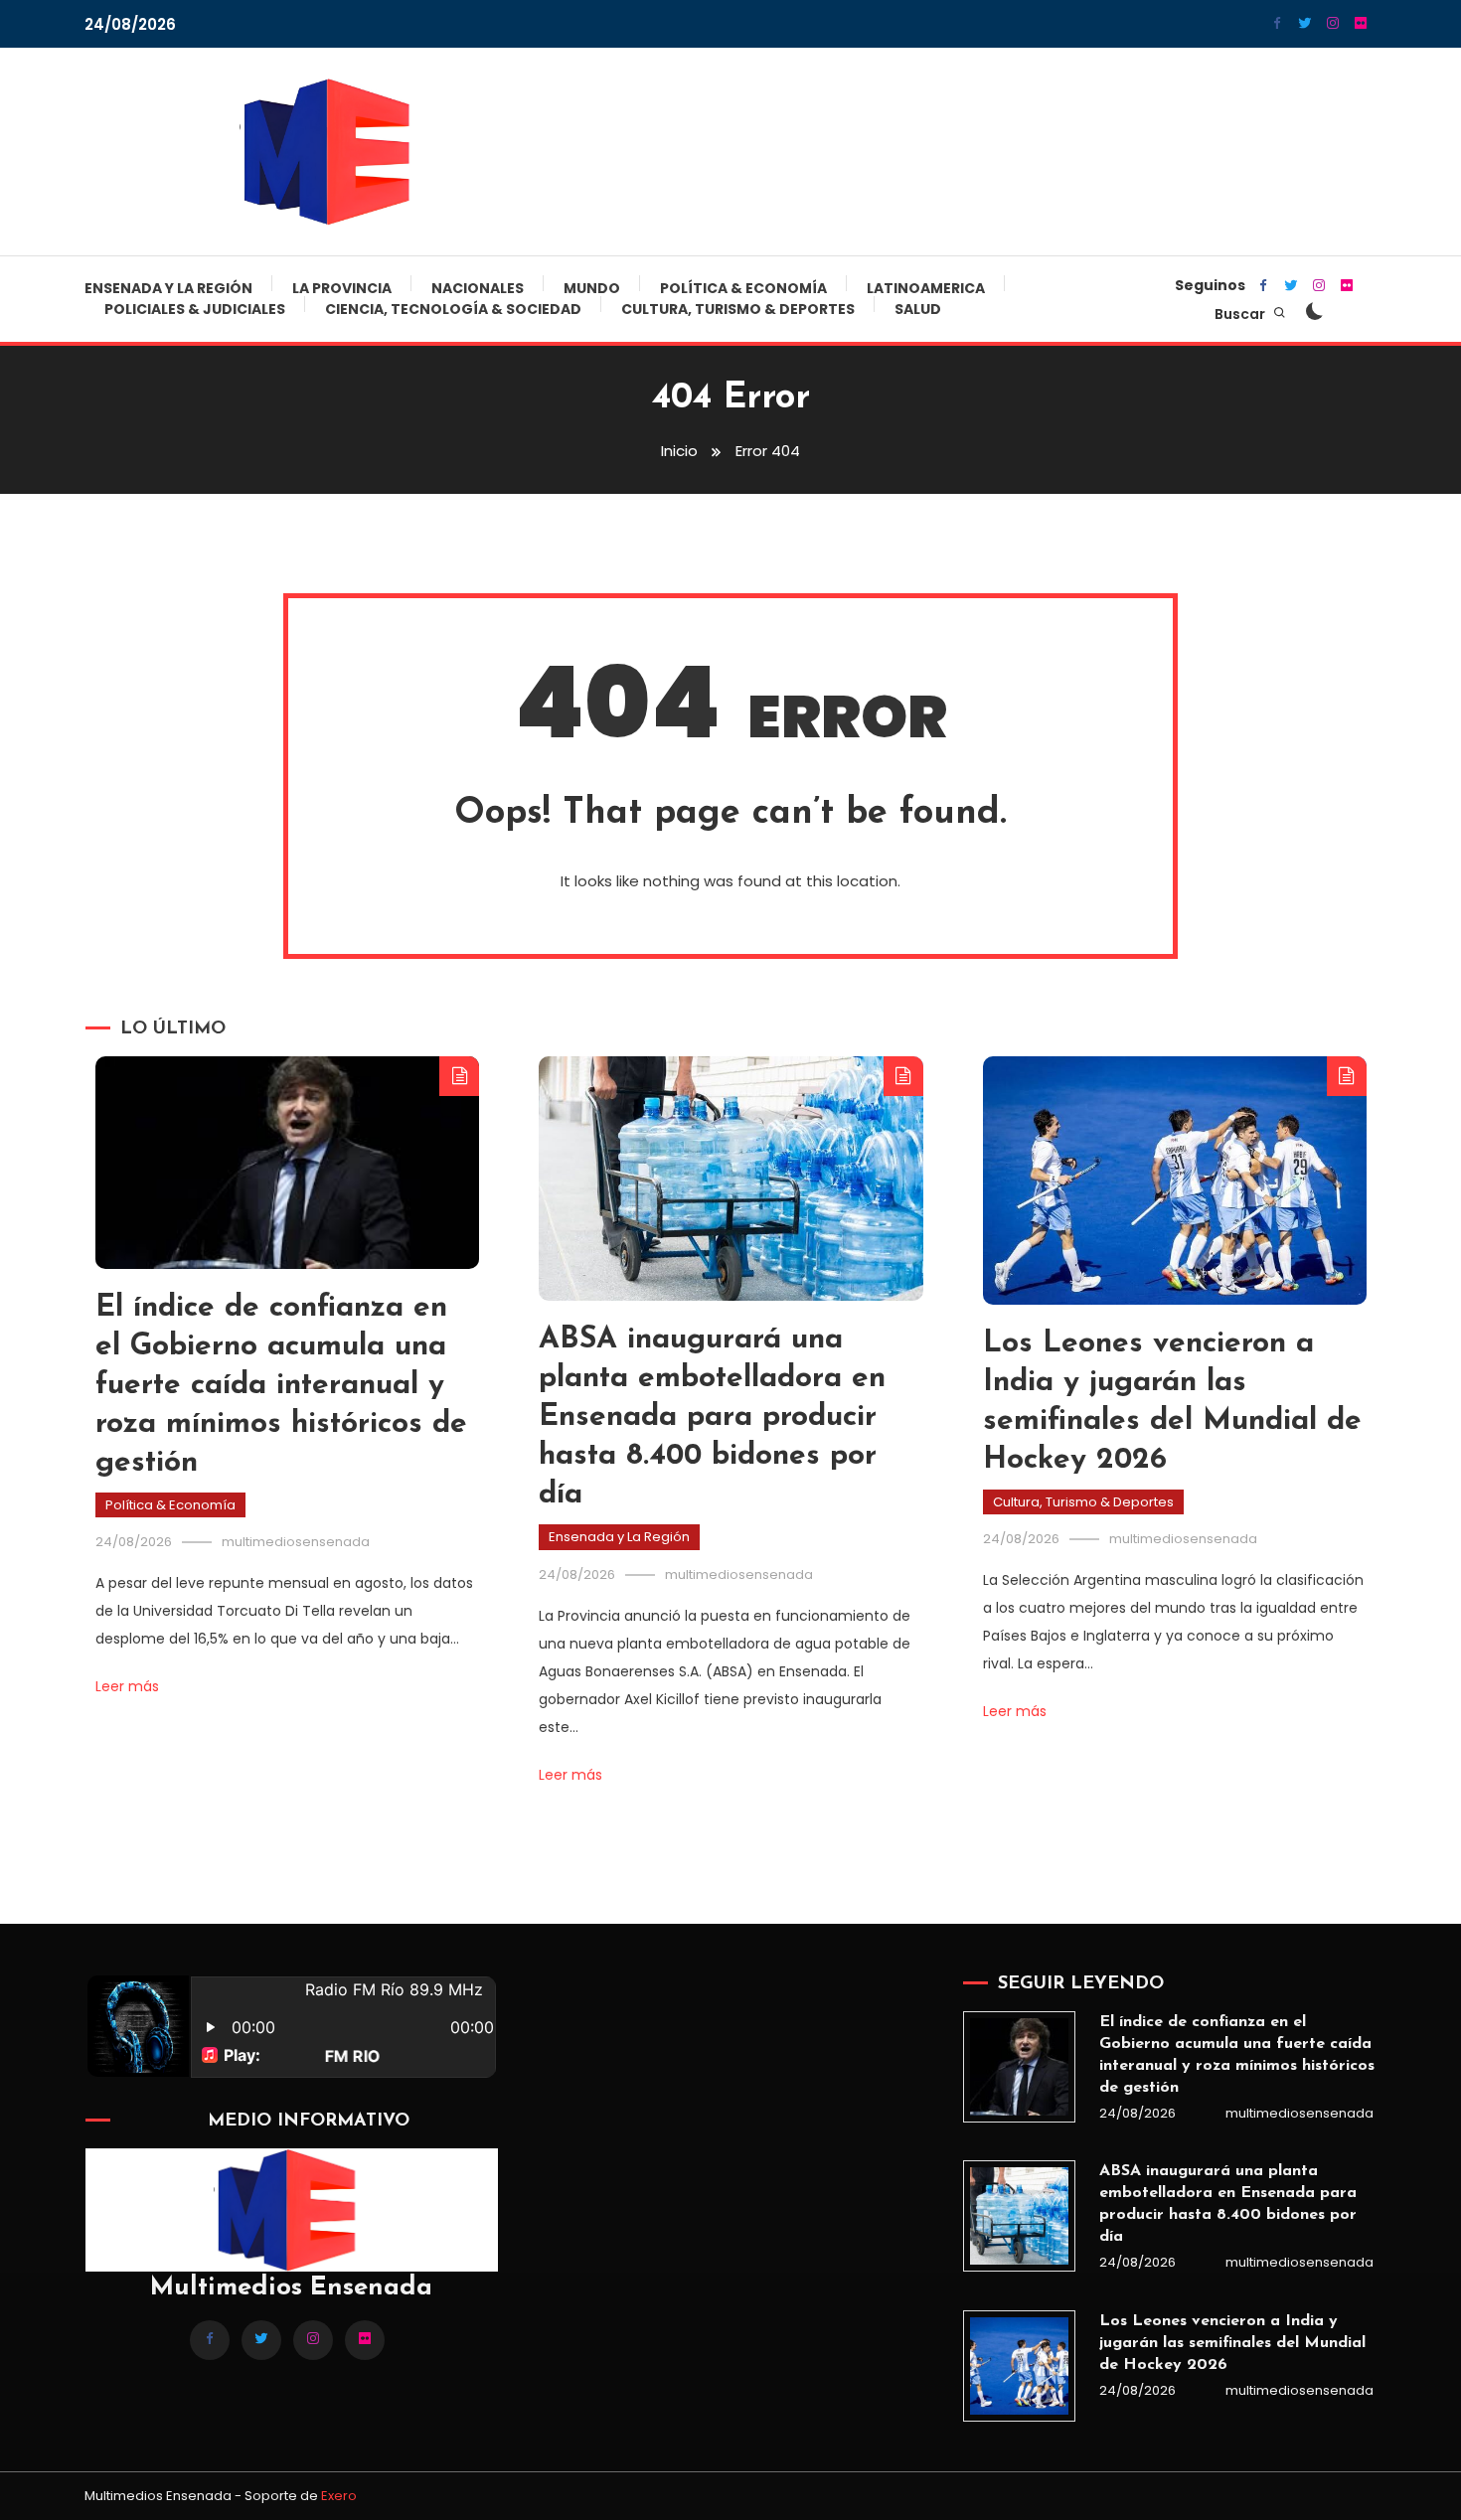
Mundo (592, 288)
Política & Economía (743, 288)
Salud (918, 309)
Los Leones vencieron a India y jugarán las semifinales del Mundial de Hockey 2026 (1232, 2343)
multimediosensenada (296, 1542)
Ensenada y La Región (168, 288)
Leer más (127, 1686)
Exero (339, 2496)
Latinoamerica (926, 288)
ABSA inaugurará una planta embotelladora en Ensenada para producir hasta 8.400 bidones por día (712, 1417)
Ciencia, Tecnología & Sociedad (453, 309)
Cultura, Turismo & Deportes (738, 309)
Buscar (1241, 314)
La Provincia (342, 288)
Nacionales (478, 288)
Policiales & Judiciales (195, 309)
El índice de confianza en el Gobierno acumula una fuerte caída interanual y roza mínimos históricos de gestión (281, 1386)
